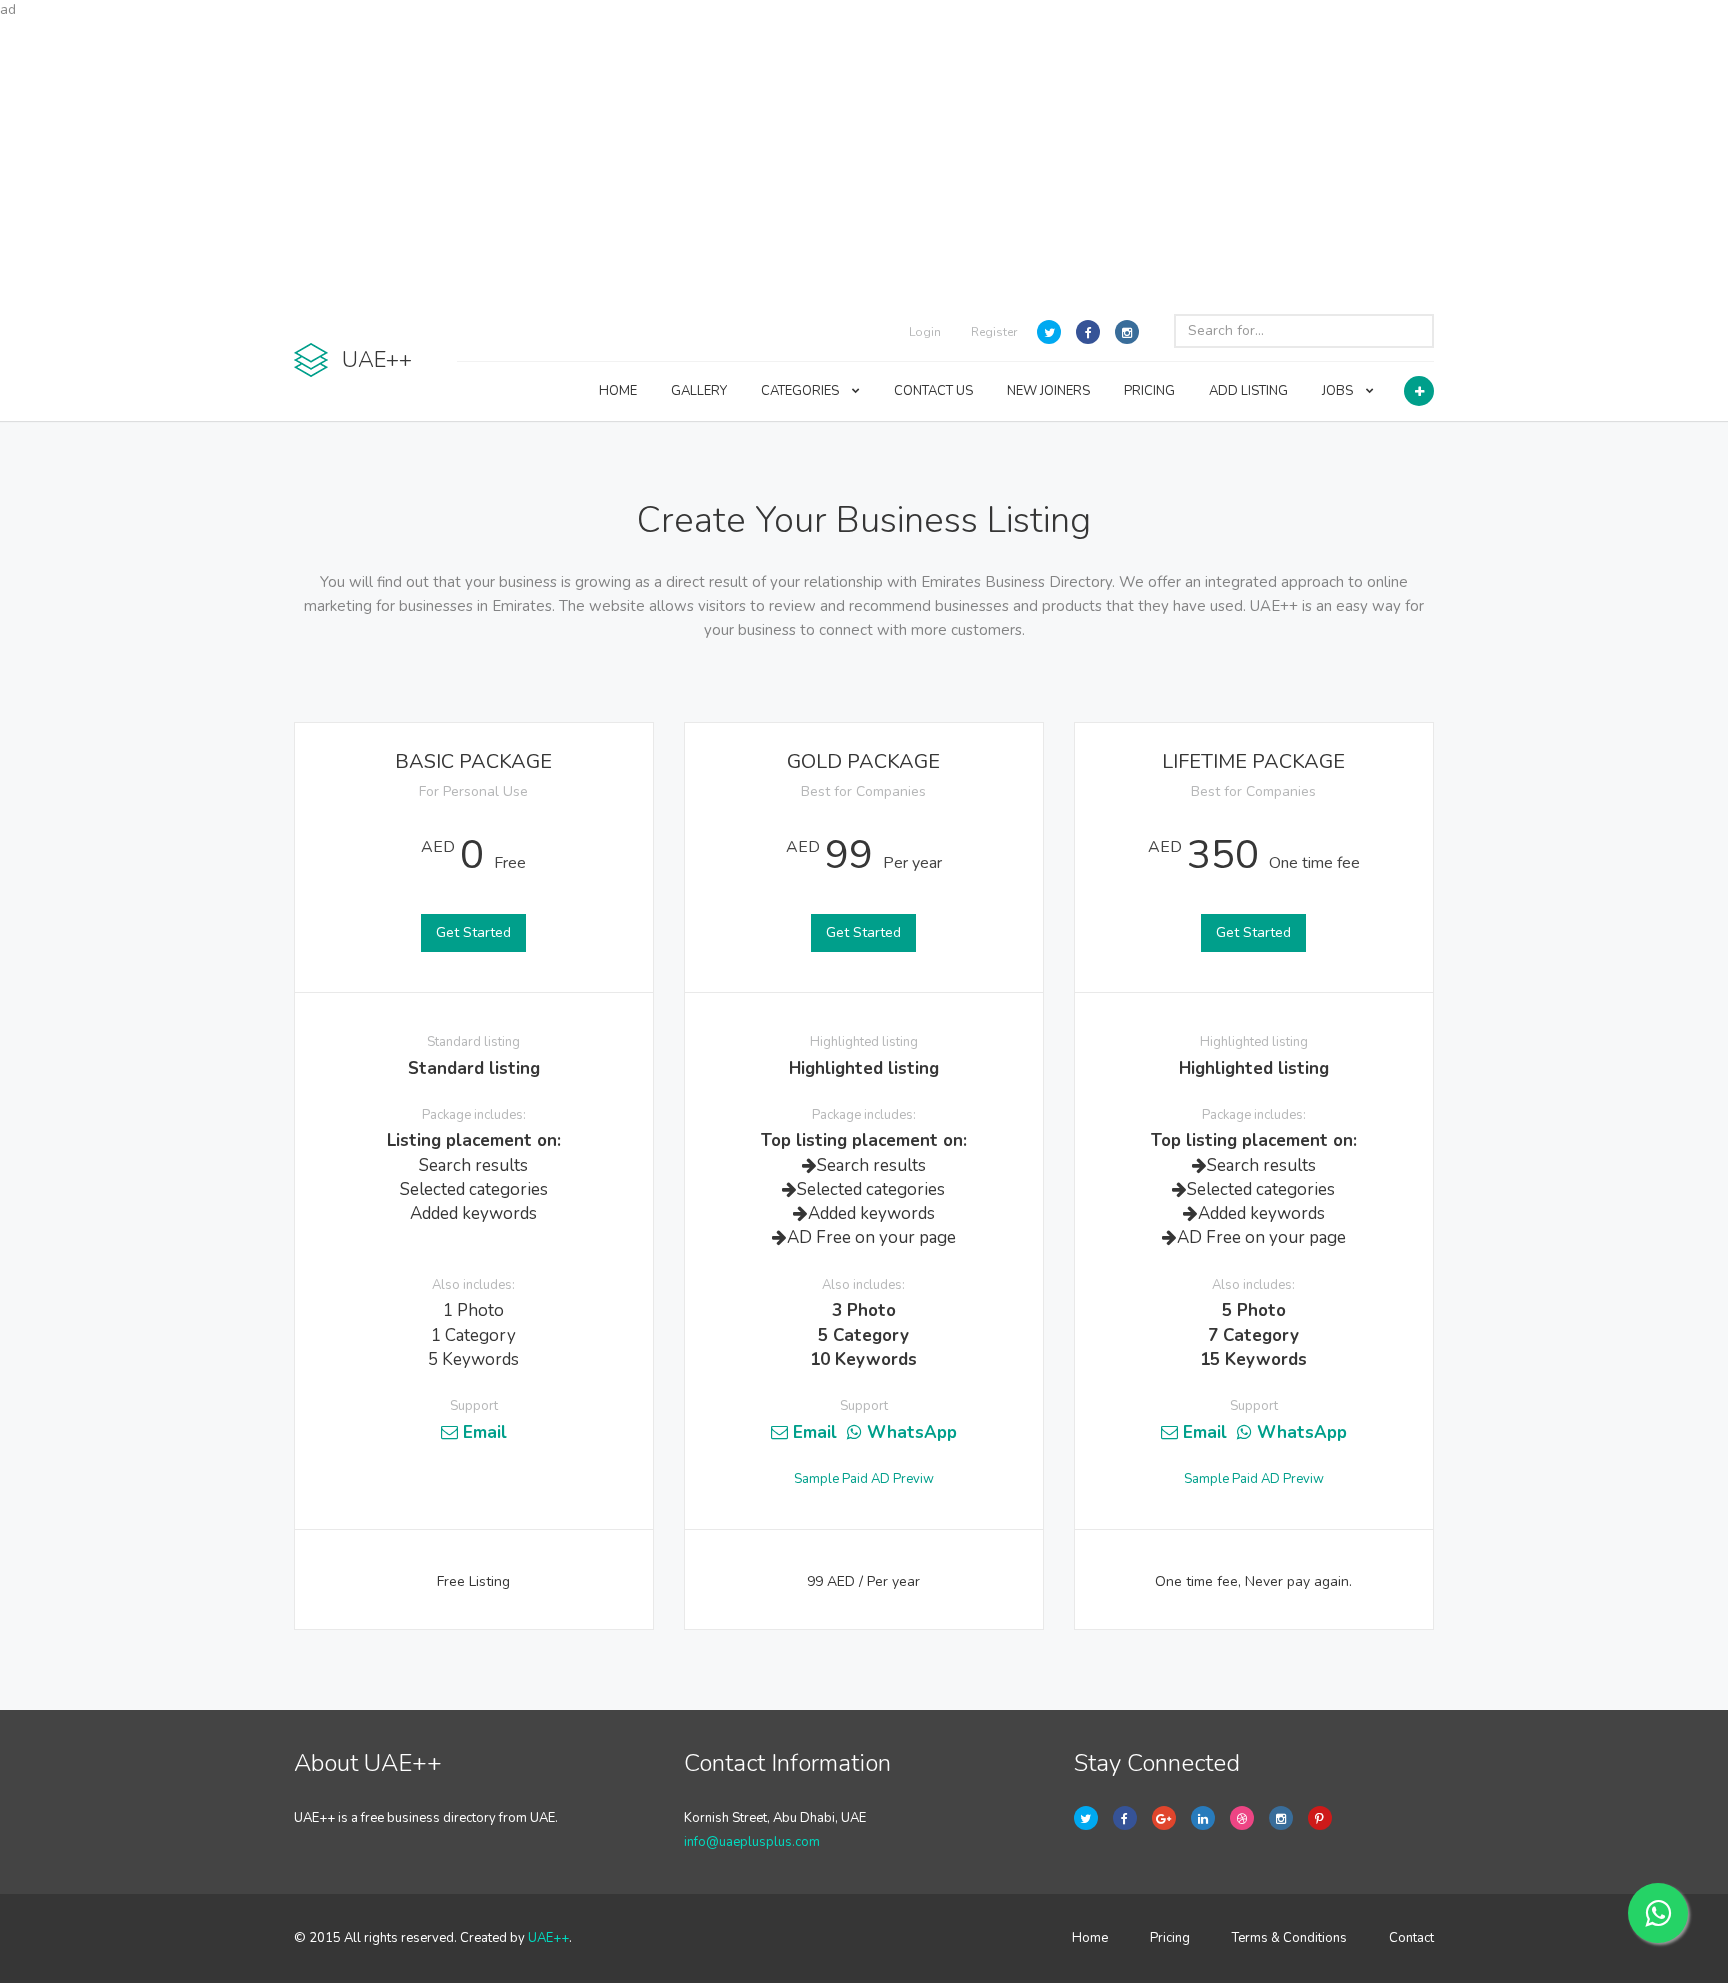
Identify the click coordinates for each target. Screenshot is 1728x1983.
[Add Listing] (1419, 391)
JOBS (1339, 391)
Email (482, 1432)
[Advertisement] (864, 160)
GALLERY (699, 391)
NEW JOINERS (1048, 391)
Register (994, 332)
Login (925, 332)
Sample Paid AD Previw (864, 1479)
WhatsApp (909, 1432)
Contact (1411, 1938)
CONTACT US (933, 391)
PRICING (1149, 391)
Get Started (473, 932)
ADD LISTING (1248, 391)
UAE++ (548, 1938)
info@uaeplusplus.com (752, 1842)
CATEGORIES (801, 391)
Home (1090, 1938)
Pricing (1170, 1938)
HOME (618, 391)
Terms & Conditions (1289, 1938)
